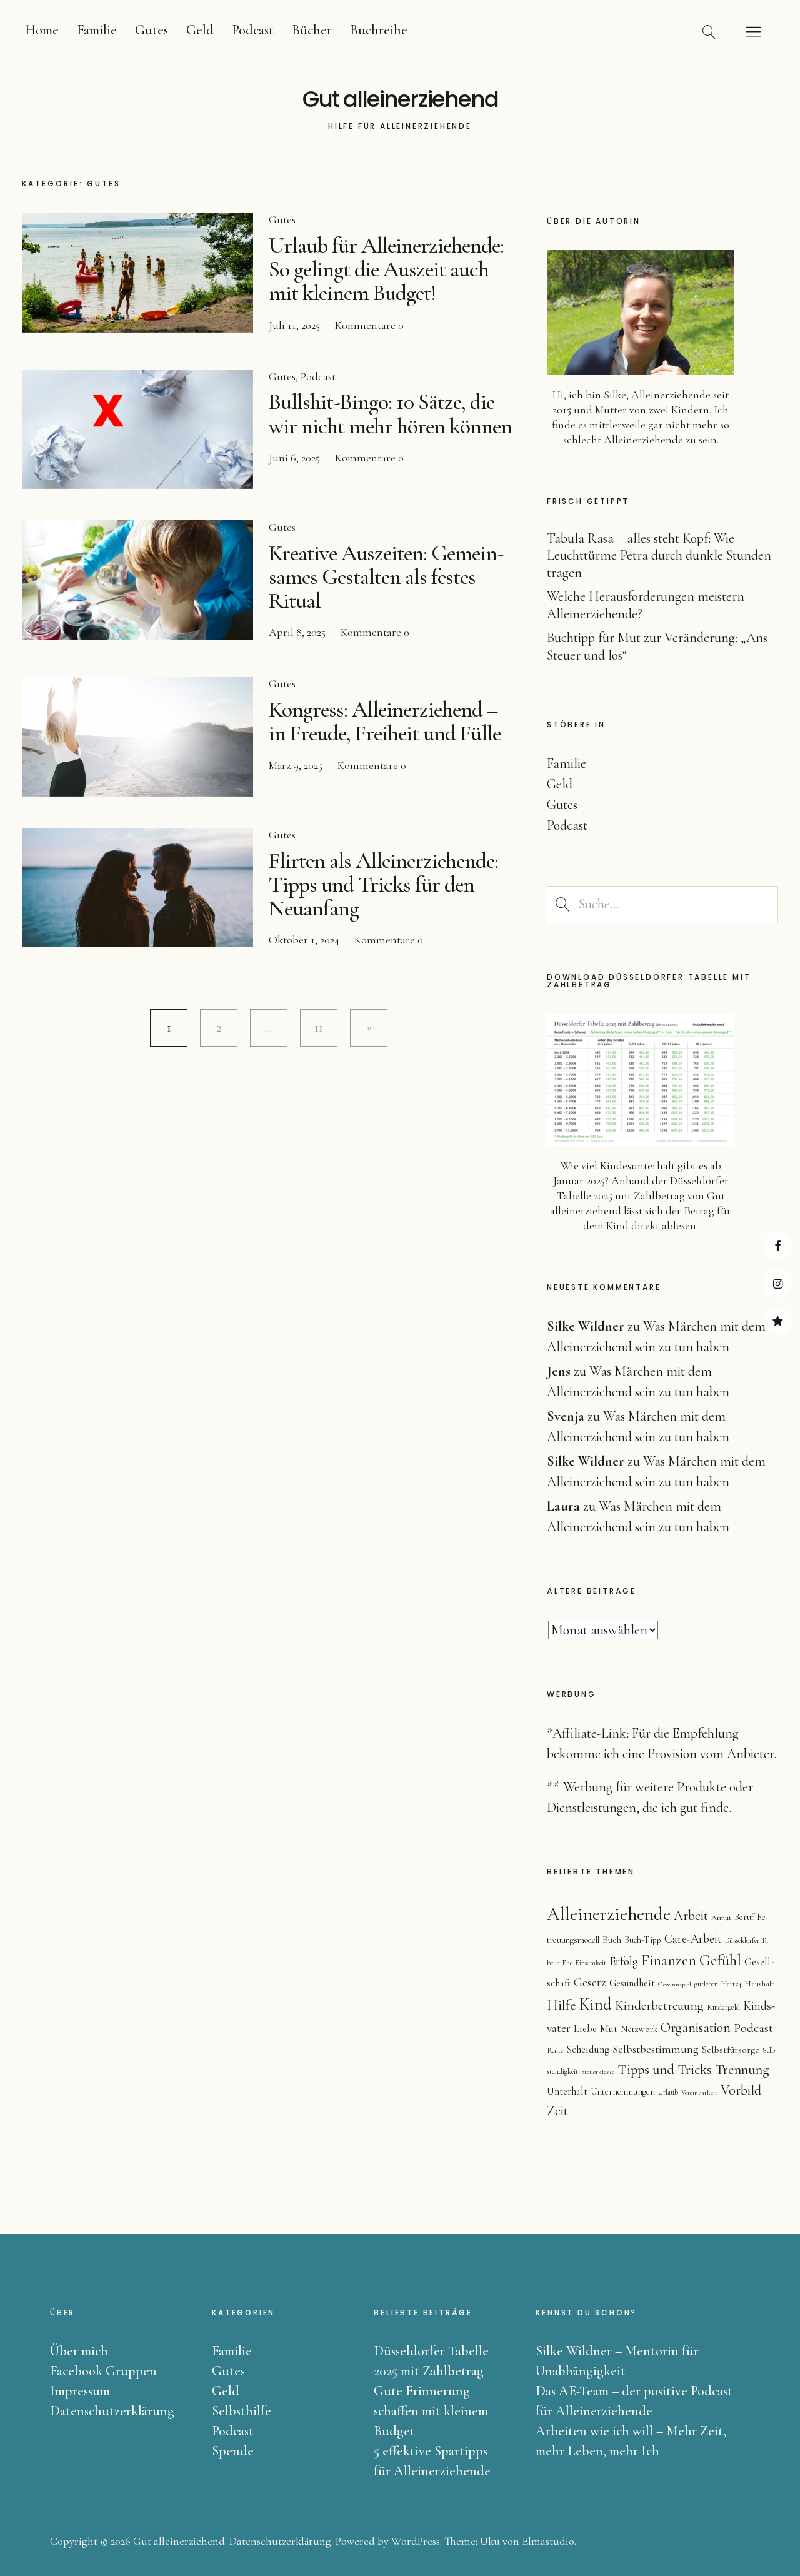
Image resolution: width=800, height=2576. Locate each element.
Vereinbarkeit (699, 2092)
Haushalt (759, 1984)
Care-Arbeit (693, 1939)
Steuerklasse (598, 2072)
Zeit (557, 2111)
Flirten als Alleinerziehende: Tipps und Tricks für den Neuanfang (383, 884)
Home (42, 30)
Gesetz (590, 1983)
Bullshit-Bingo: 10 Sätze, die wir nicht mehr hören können (390, 414)
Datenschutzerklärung (112, 2411)
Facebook (778, 1246)
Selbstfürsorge (731, 2050)
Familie (97, 30)
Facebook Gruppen (103, 2371)
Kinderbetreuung (659, 2005)
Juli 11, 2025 (294, 325)
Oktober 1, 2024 (304, 940)
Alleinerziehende (609, 1914)
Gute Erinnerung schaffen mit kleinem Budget (431, 2411)
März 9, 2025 (296, 765)
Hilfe (562, 2005)
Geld (200, 30)
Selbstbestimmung (656, 2049)
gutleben (706, 1984)
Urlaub (668, 2092)
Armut (721, 1918)
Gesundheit (632, 1983)
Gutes (152, 30)
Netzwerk (639, 2029)
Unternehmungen (623, 2092)
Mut (609, 2029)
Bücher (312, 30)
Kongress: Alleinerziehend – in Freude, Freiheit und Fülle (385, 721)
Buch (612, 1940)
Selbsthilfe (242, 2411)
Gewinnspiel (675, 1984)
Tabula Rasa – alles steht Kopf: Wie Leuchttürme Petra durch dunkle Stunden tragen (659, 556)
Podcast (253, 30)
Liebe (585, 2029)
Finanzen (669, 1960)
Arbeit (691, 1916)
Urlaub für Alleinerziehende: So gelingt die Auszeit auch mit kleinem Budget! (386, 269)
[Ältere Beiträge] (369, 1028)
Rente (555, 2050)
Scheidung (588, 2049)
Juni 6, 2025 (294, 458)
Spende (233, 2451)
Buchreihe (379, 30)
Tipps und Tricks (665, 2070)
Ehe (567, 1963)
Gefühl (720, 1960)
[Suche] (709, 31)
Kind (596, 2005)
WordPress (416, 2541)
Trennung (742, 2069)
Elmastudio (548, 2541)
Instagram (778, 1283)
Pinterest (778, 1321)
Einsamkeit (591, 1963)
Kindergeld (723, 2007)
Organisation (696, 2028)
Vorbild (741, 2090)
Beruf (744, 1917)
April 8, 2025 (297, 632)
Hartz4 (731, 1984)
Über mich (79, 2351)
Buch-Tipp (643, 1940)
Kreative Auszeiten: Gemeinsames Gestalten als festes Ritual (387, 577)
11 (312, 1027)
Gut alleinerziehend (400, 99)
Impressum (80, 2391)
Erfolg (624, 1961)
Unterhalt (567, 2091)
